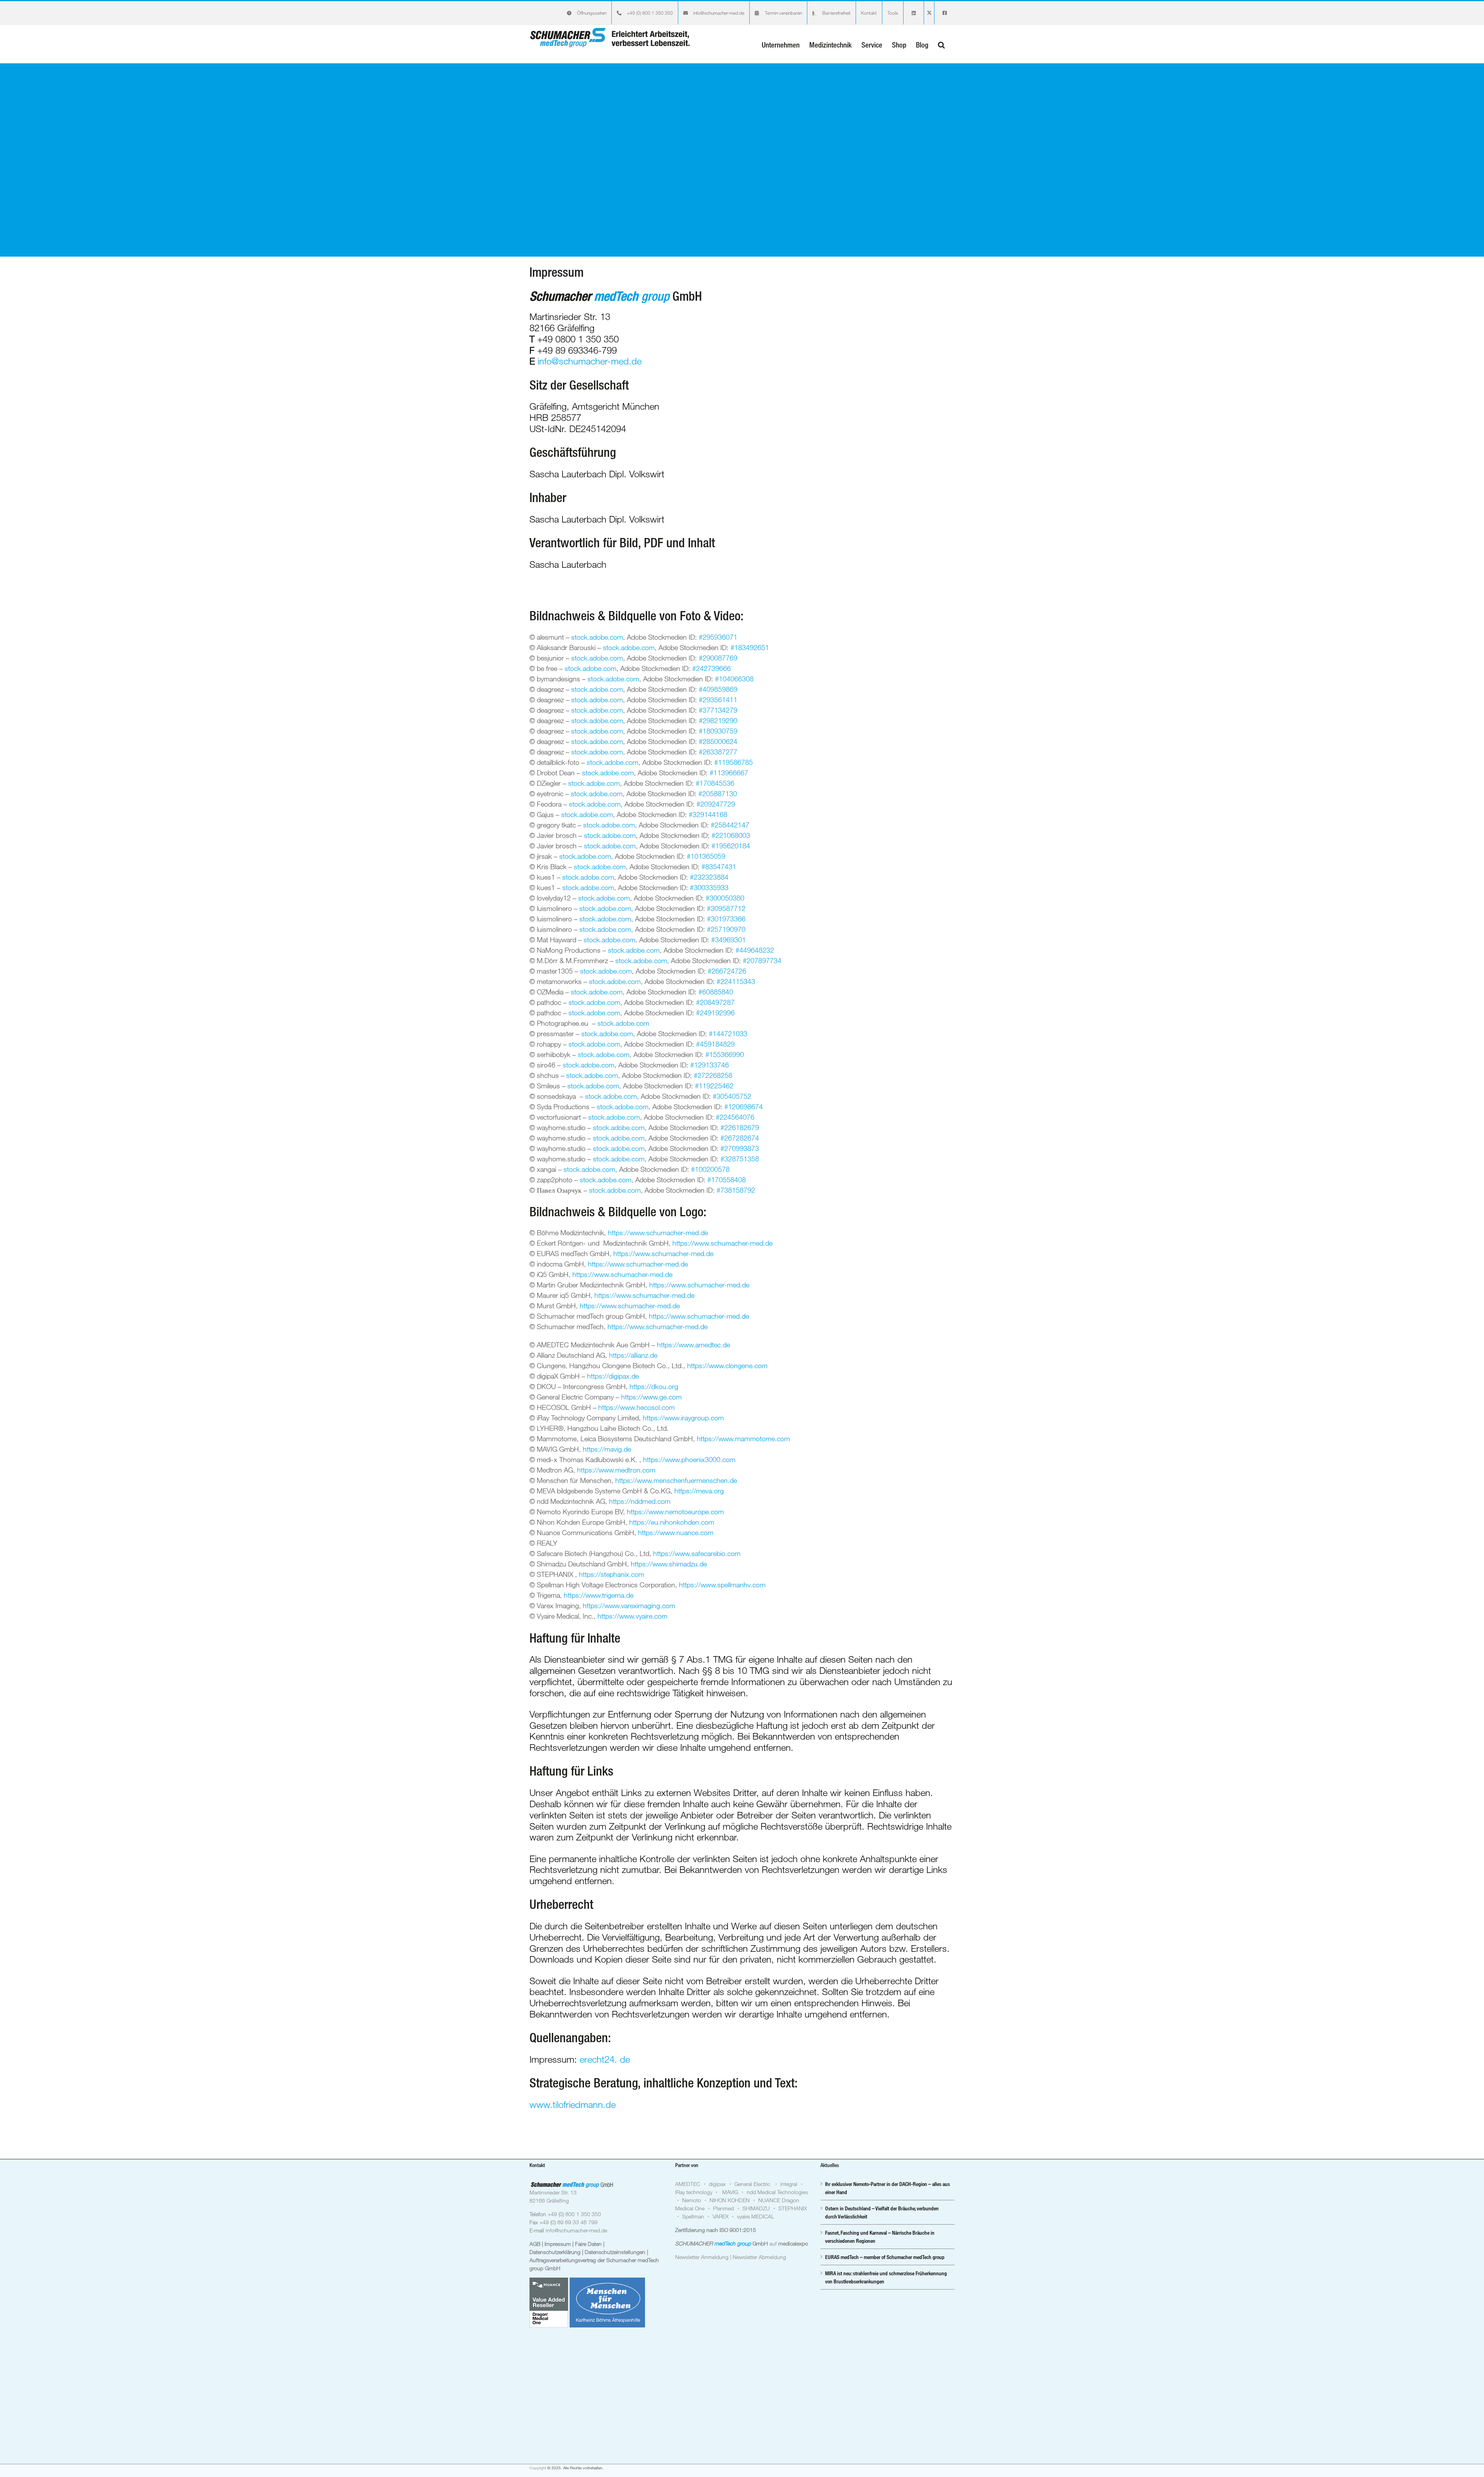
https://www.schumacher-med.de (658, 1233)
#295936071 (718, 637)
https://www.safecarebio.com (697, 1553)
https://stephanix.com (612, 1574)
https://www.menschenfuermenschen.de (676, 1480)
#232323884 (709, 877)
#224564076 (734, 1117)
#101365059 (706, 856)
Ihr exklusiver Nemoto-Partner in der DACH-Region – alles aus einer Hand (888, 2188)
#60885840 (716, 992)
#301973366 (726, 919)
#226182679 (740, 1127)
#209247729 (716, 804)
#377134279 (718, 710)
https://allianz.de (633, 1355)
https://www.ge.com (651, 1397)
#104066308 (734, 679)
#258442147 (730, 825)
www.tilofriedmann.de (573, 2104)
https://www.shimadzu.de (669, 1564)
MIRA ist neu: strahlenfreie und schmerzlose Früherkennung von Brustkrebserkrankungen (886, 2277)
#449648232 (755, 950)
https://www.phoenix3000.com (689, 1459)
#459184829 (715, 1044)
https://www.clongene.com (727, 1365)
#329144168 (708, 814)
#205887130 (718, 793)
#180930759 (718, 731)
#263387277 (718, 752)
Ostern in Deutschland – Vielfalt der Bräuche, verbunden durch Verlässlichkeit (882, 2212)
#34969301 (728, 940)
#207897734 (762, 960)
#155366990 (725, 1054)
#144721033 (728, 1033)
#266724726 (727, 971)
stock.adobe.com (597, 637)
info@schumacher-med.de (590, 361)
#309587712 (726, 908)
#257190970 (726, 929)
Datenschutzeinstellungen (616, 2252)
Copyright (538, 2468)
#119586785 (733, 762)
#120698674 (744, 1107)
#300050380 (725, 898)
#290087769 (718, 658)
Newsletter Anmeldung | (704, 2257)
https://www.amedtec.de (693, 1345)
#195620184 (731, 846)
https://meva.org (699, 1491)
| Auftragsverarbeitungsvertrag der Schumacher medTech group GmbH (594, 2260)
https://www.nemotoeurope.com (675, 1512)
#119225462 (714, 1086)
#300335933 (709, 887)
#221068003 (731, 835)
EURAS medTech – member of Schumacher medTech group (885, 2257)
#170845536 (715, 783)
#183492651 (750, 647)
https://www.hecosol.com (636, 1407)
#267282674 (740, 1138)
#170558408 (727, 1180)
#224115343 (736, 981)
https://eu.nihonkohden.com (672, 1522)
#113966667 (729, 773)
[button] (941, 44)
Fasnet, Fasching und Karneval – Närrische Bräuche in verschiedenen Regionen (880, 2237)
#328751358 (740, 1159)
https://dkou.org (654, 1386)
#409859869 (718, 689)
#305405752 (732, 1096)
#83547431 (719, 867)
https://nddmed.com (640, 1501)
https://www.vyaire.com (632, 1616)
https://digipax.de (613, 1376)
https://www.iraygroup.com (683, 1418)
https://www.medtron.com (616, 1470)
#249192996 (715, 1013)
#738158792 (736, 1190)
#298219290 (718, 720)
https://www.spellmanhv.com (722, 1585)
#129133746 (710, 1065)
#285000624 (718, 741)
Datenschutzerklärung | (557, 2252)
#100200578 (710, 1169)
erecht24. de (605, 2059)
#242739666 (711, 668)
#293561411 (718, 700)
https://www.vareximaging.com (629, 1605)
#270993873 (740, 1148)
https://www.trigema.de (599, 1595)
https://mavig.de (607, 1449)
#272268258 (713, 1075)
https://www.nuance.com (676, 1532)
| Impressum (557, 2244)
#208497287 (715, 1002)
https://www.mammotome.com (743, 1439)
